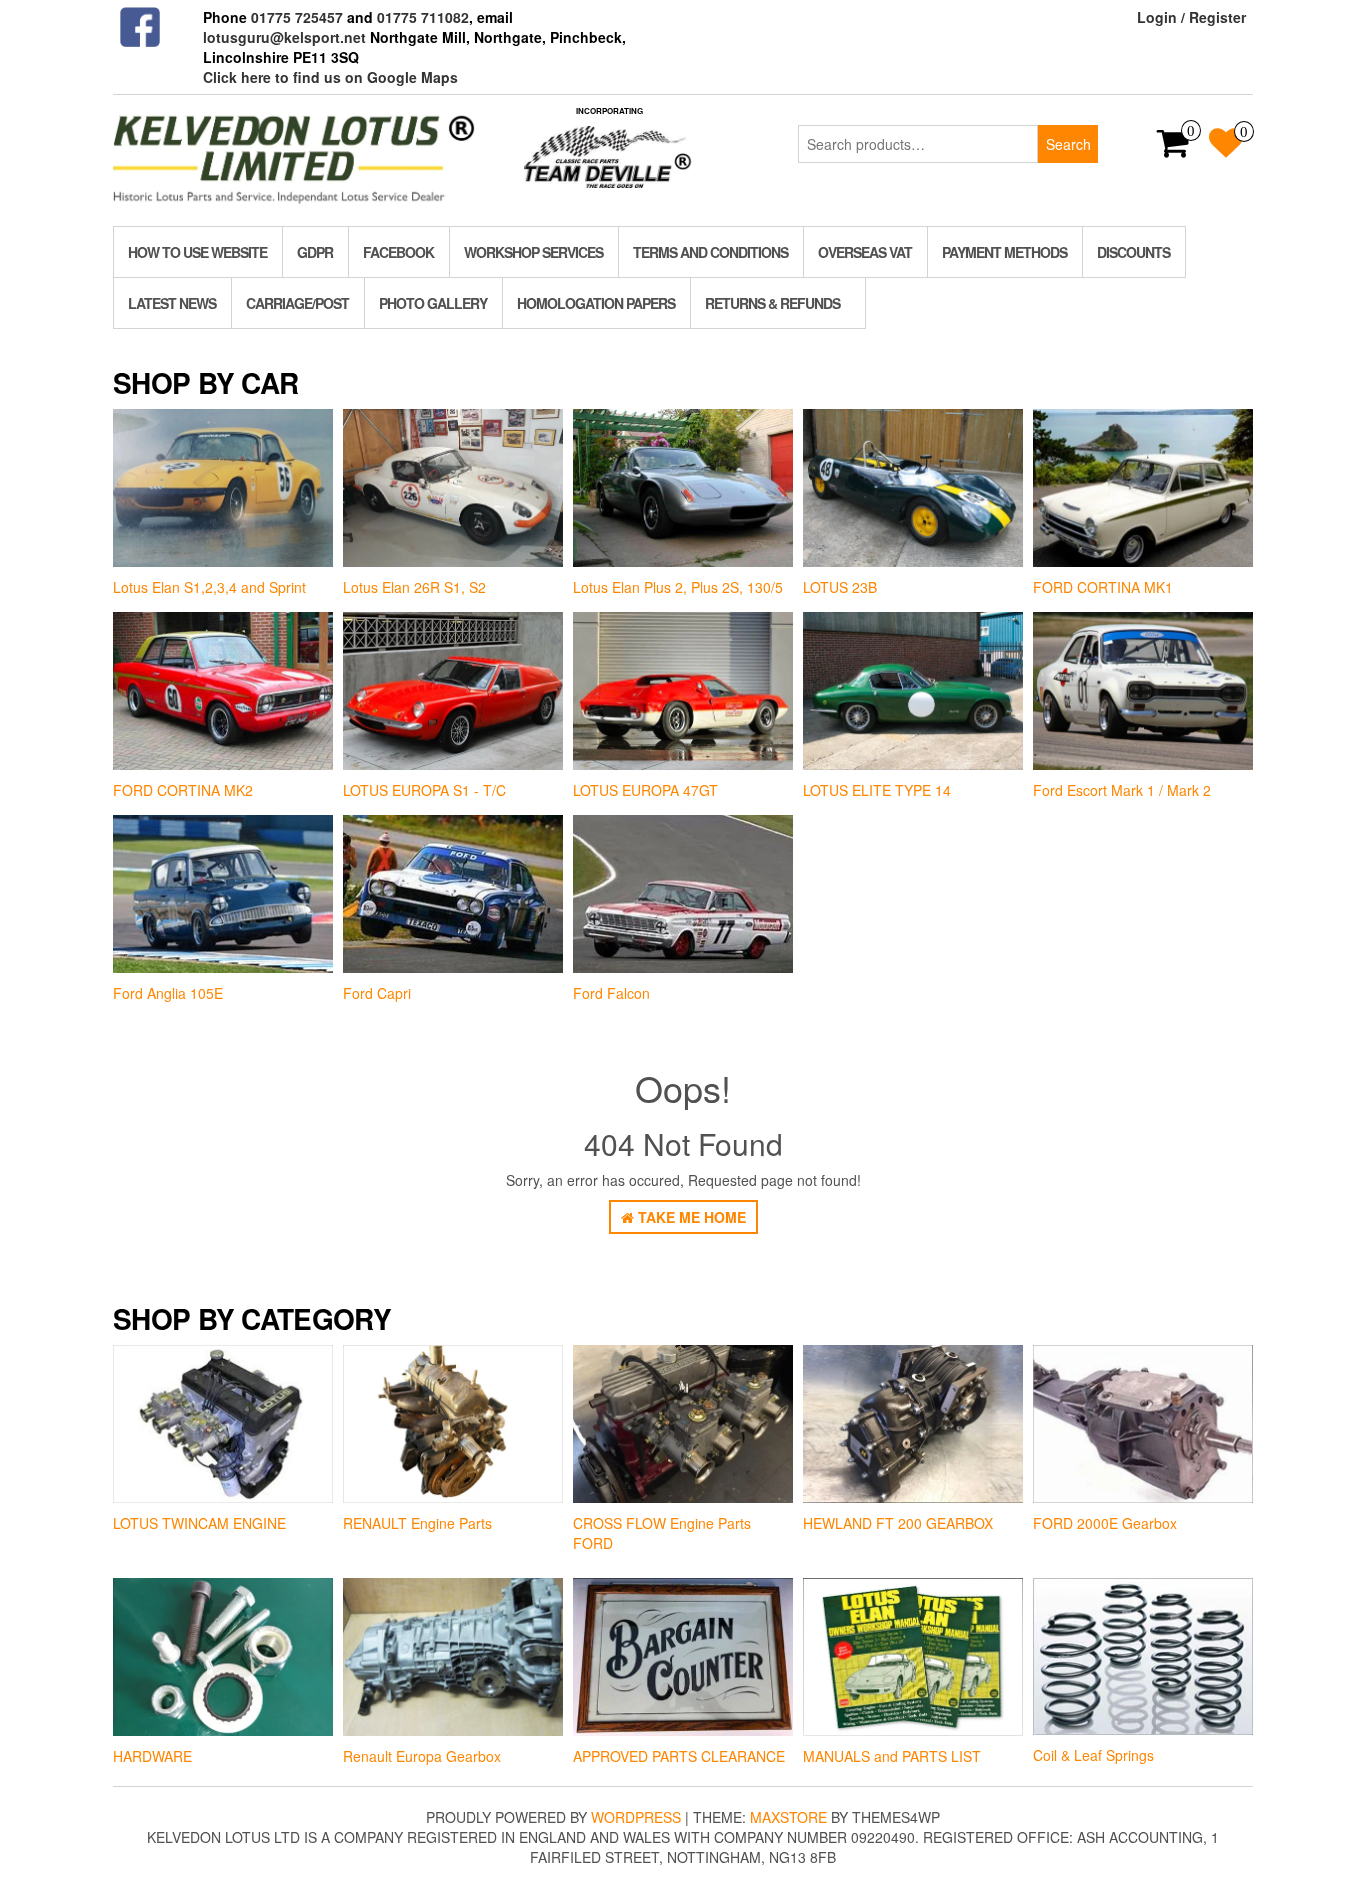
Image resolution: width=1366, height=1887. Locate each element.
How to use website (197, 252)
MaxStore (788, 1817)
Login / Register (1191, 17)
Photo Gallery (433, 303)
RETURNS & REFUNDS (772, 303)
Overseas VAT (865, 252)
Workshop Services (533, 252)
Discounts (1133, 252)
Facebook (398, 252)
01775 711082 (423, 17)
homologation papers (596, 303)
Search (1068, 144)
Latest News (172, 303)
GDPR (315, 252)
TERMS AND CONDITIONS (710, 252)
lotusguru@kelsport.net (284, 37)
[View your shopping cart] (1173, 149)
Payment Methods (1004, 252)
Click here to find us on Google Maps (330, 77)
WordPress (636, 1817)
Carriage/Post (297, 303)
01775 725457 (297, 17)
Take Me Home (690, 1217)
